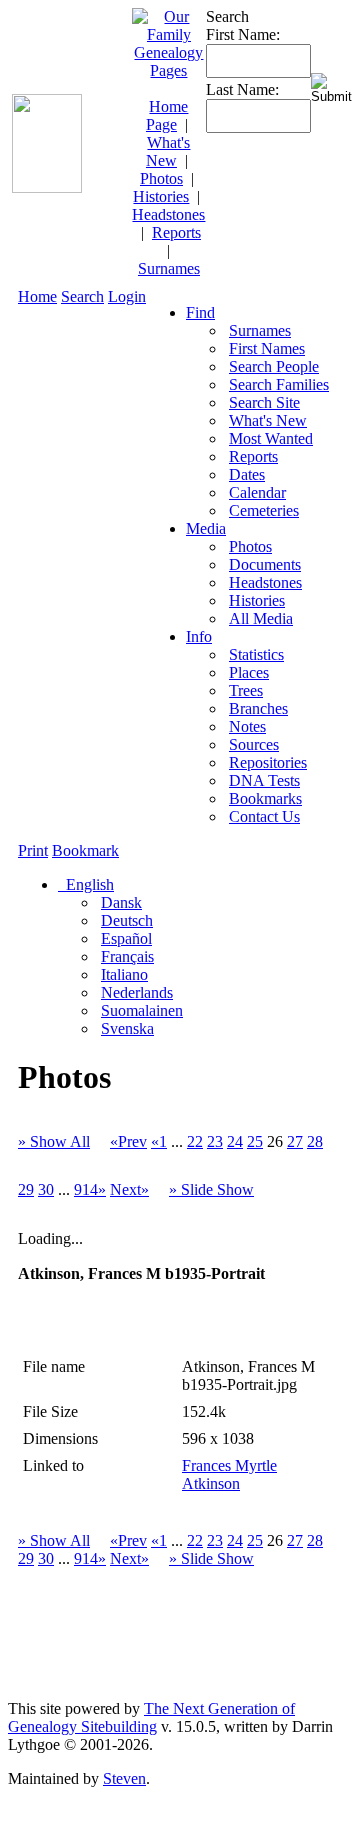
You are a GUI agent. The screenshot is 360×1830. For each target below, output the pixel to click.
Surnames (169, 268)
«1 (159, 1141)
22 (195, 1141)
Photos (161, 178)
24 (235, 1141)
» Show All (54, 1141)
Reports (176, 232)
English (88, 884)
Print (33, 850)
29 (26, 1189)
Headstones (168, 214)
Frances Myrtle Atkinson (229, 1474)
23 (215, 1141)
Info (199, 636)
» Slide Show (211, 1189)
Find (200, 312)
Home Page (167, 115)
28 (315, 1141)
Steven (124, 1778)
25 (255, 1141)
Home (37, 296)
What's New (168, 151)
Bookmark (85, 850)
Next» (129, 1189)
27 (295, 1141)
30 (46, 1189)
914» (90, 1189)
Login (127, 296)
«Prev (128, 1141)
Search (82, 296)
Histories (161, 196)
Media (206, 528)
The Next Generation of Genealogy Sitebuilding (151, 1717)
